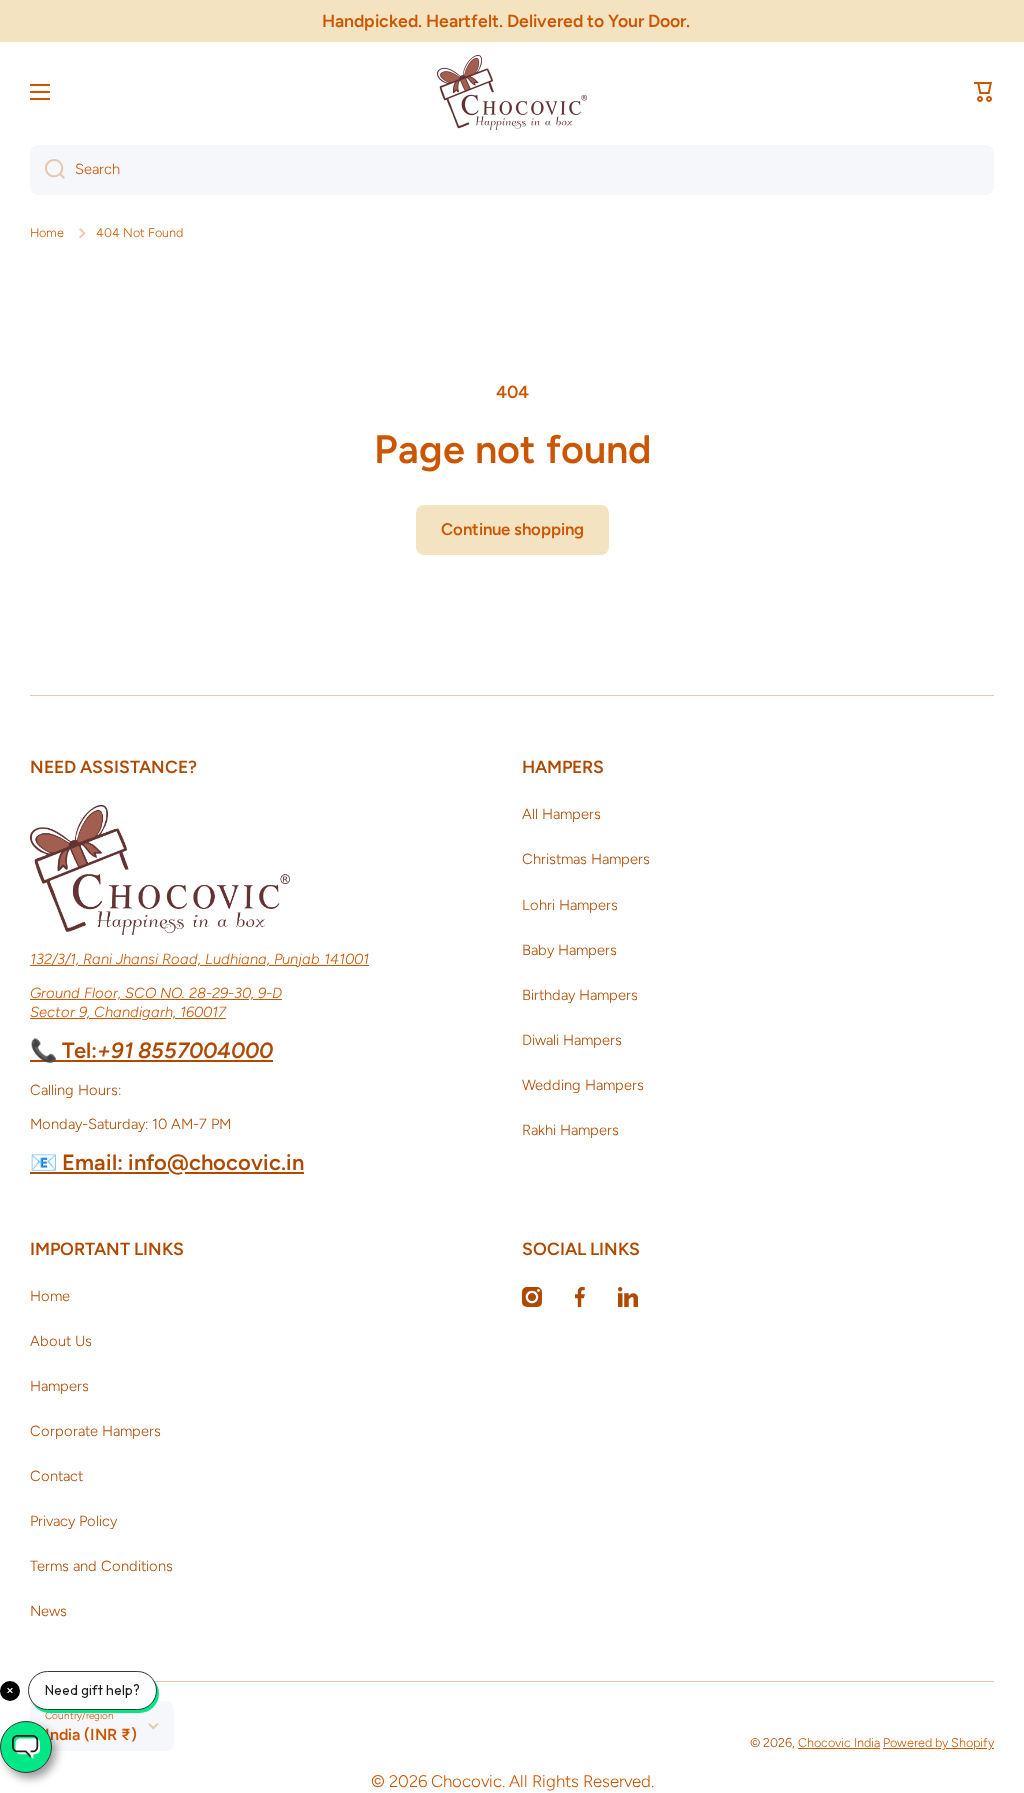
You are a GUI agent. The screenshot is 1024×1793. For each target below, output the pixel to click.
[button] (984, 92)
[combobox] (512, 170)
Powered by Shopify (938, 1742)
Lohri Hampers (570, 905)
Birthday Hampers (580, 995)
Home (47, 232)
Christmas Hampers (586, 859)
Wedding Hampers (583, 1085)
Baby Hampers (569, 950)
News (48, 1611)
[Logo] (512, 92)
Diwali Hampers (572, 1040)
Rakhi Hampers (570, 1130)
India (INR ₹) (91, 1734)
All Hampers (561, 814)
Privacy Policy (73, 1521)
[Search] (47, 170)
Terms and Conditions (101, 1566)
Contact (56, 1476)
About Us (61, 1341)
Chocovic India (839, 1742)
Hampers (59, 1386)
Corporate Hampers (95, 1431)
